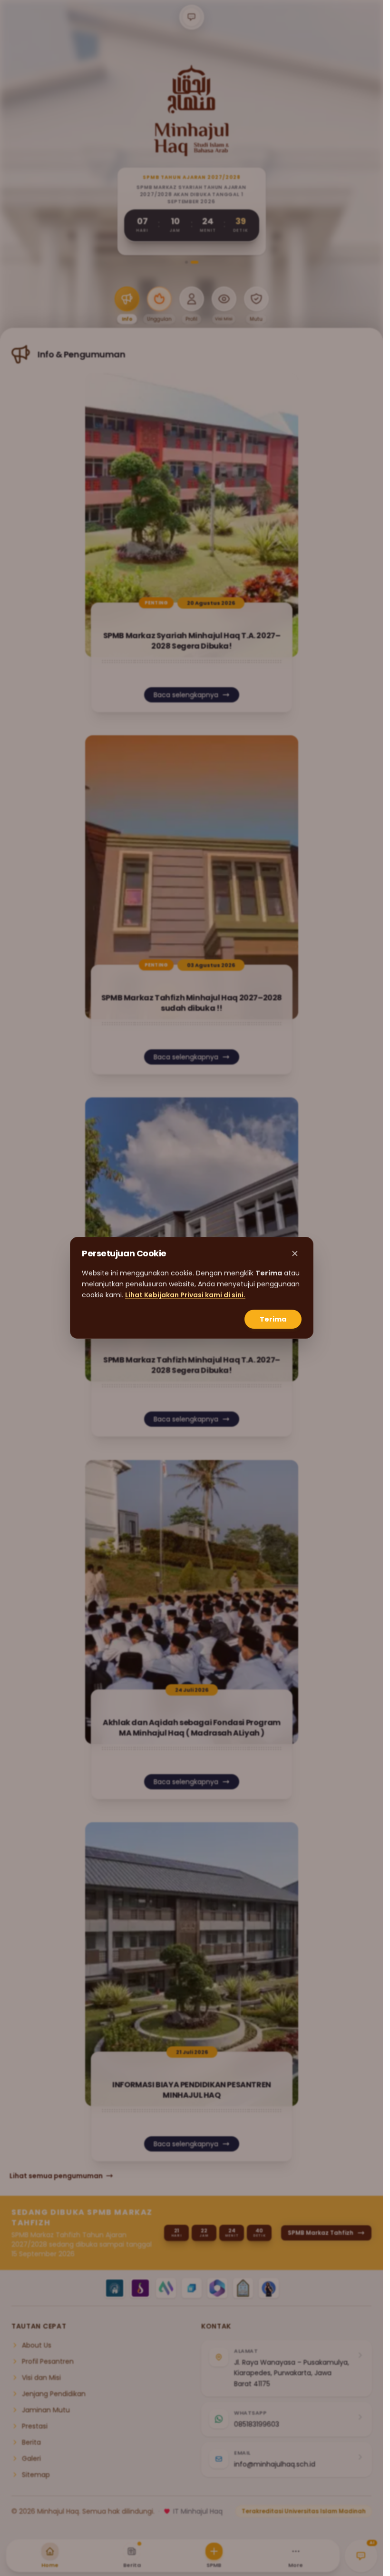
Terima (273, 1320)
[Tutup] (295, 1253)
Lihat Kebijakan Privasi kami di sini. (185, 1295)
